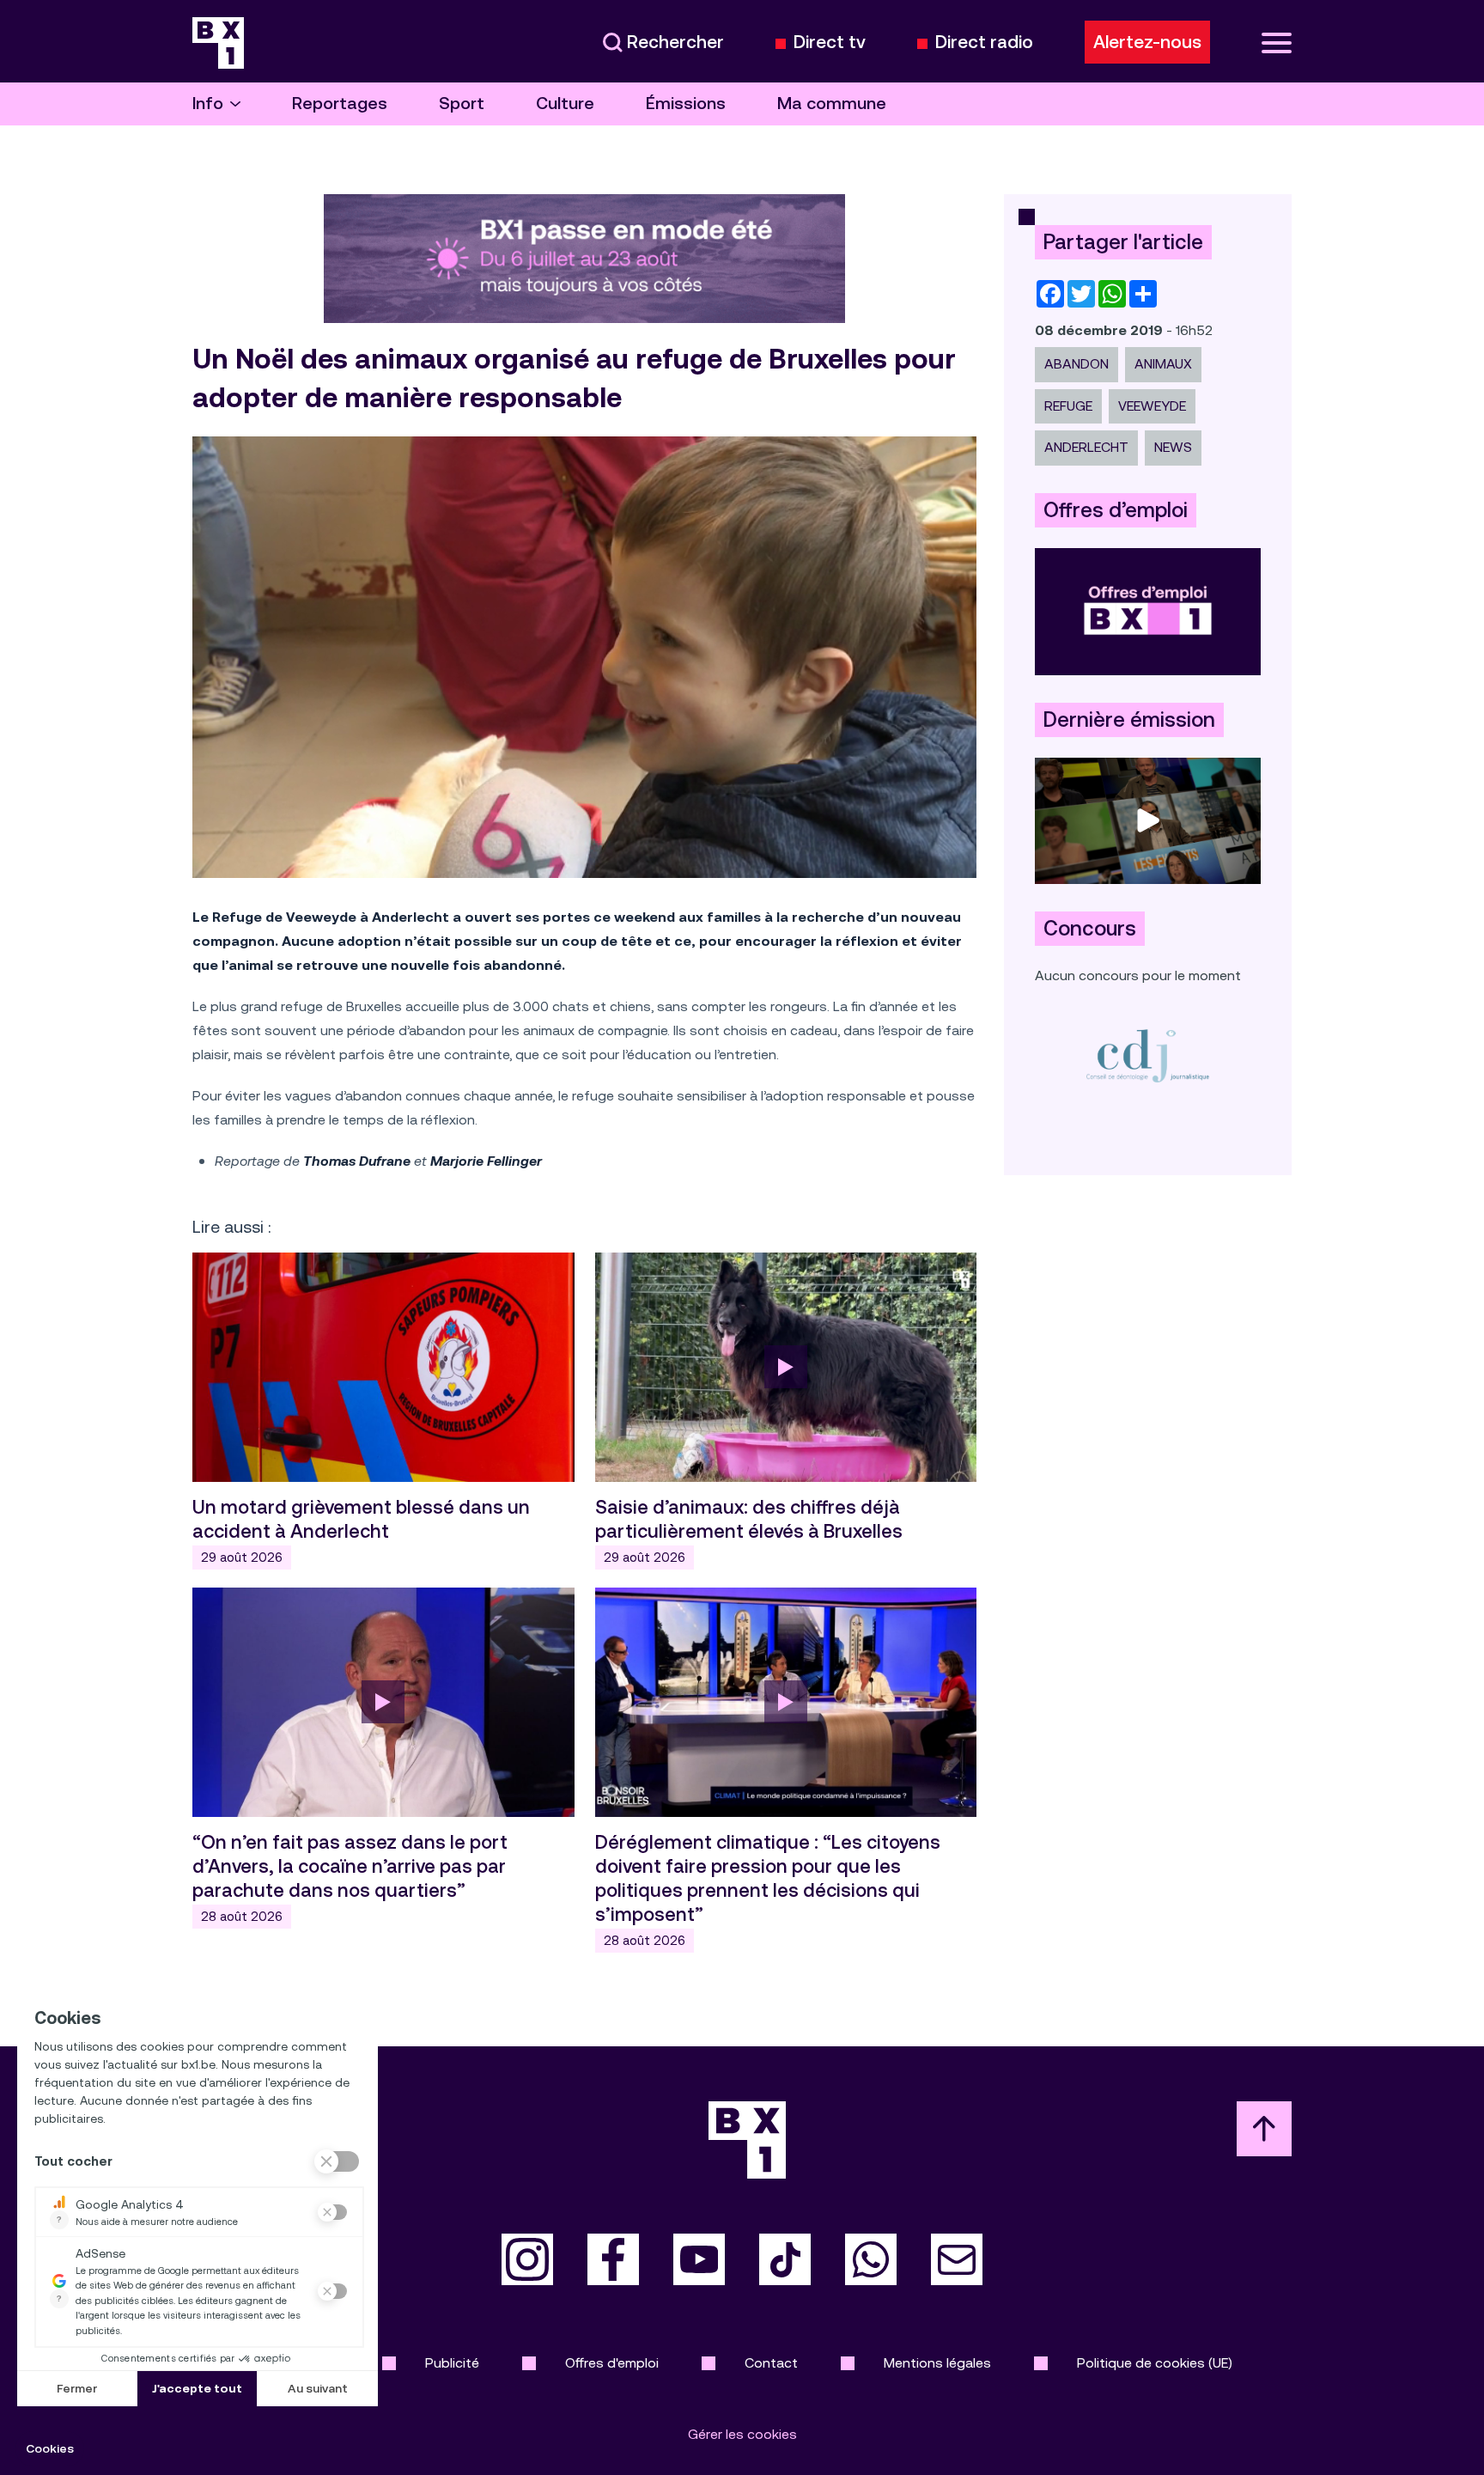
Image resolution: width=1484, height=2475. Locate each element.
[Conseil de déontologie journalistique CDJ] (1148, 1055)
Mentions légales (937, 2363)
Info (208, 104)
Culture (565, 104)
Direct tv (830, 43)
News (1173, 447)
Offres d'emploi (612, 2363)
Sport (462, 104)
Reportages (340, 104)
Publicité (452, 2363)
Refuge (1068, 406)
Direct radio (984, 43)
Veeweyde (1152, 406)
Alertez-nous (1147, 42)
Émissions (686, 104)
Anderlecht (1086, 447)
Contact (771, 2363)
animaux (1163, 364)
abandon (1077, 364)
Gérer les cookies (742, 2434)
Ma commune (832, 104)
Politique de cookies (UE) (1155, 2363)
